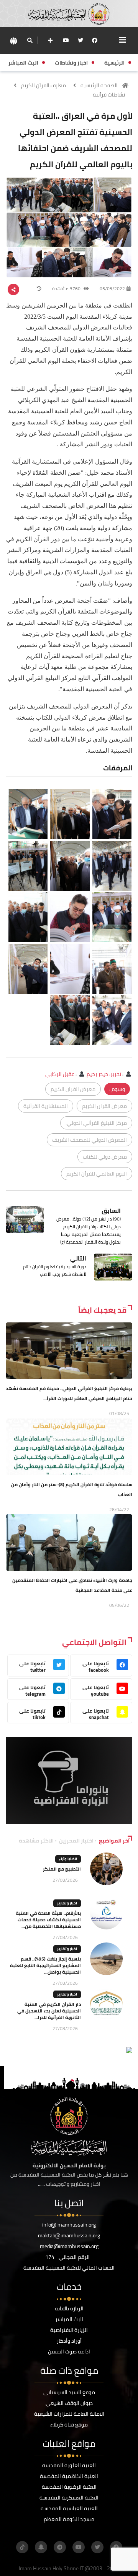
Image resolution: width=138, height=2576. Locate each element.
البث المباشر (69, 2319)
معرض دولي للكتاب (105, 1157)
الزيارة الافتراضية (69, 2330)
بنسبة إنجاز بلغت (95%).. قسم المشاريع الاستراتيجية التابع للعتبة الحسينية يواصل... (45, 1965)
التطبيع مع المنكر (62, 1869)
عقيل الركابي (60, 1074)
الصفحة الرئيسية (99, 85)
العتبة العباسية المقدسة (69, 2508)
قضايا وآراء (68, 1859)
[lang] (13, 41)
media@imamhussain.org (69, 2246)
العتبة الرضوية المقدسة (69, 2487)
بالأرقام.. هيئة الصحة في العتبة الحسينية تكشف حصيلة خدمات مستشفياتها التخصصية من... (48, 1920)
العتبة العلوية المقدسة (69, 2465)
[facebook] (95, 40)
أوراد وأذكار (69, 2341)
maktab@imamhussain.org (69, 2235)
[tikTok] (22, 2547)
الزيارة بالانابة (69, 2308)
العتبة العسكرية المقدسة (69, 2498)
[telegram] (60, 2547)
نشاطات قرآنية (109, 95)
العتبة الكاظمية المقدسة (69, 2476)
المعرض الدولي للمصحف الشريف (90, 1140)
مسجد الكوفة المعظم (69, 2519)
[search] (30, 40)
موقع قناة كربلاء (69, 2425)
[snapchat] (41, 2547)
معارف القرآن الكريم (44, 85)
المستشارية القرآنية (46, 1106)
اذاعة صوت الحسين (69, 2351)
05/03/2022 (112, 289)
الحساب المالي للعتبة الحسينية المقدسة (69, 2268)
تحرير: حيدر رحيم (104, 1074)
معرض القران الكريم (73, 1089)
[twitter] (80, 40)
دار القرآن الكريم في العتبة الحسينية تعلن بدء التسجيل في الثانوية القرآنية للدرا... (49, 2011)
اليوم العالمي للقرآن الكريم (97, 1174)
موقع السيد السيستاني (69, 2392)
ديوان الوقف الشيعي (69, 2403)
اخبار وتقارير (67, 1903)
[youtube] (66, 40)
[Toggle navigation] (123, 40)
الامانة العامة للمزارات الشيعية (69, 2414)
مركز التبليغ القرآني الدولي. (96, 1123)
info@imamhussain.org (69, 2225)
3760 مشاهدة (67, 289)
